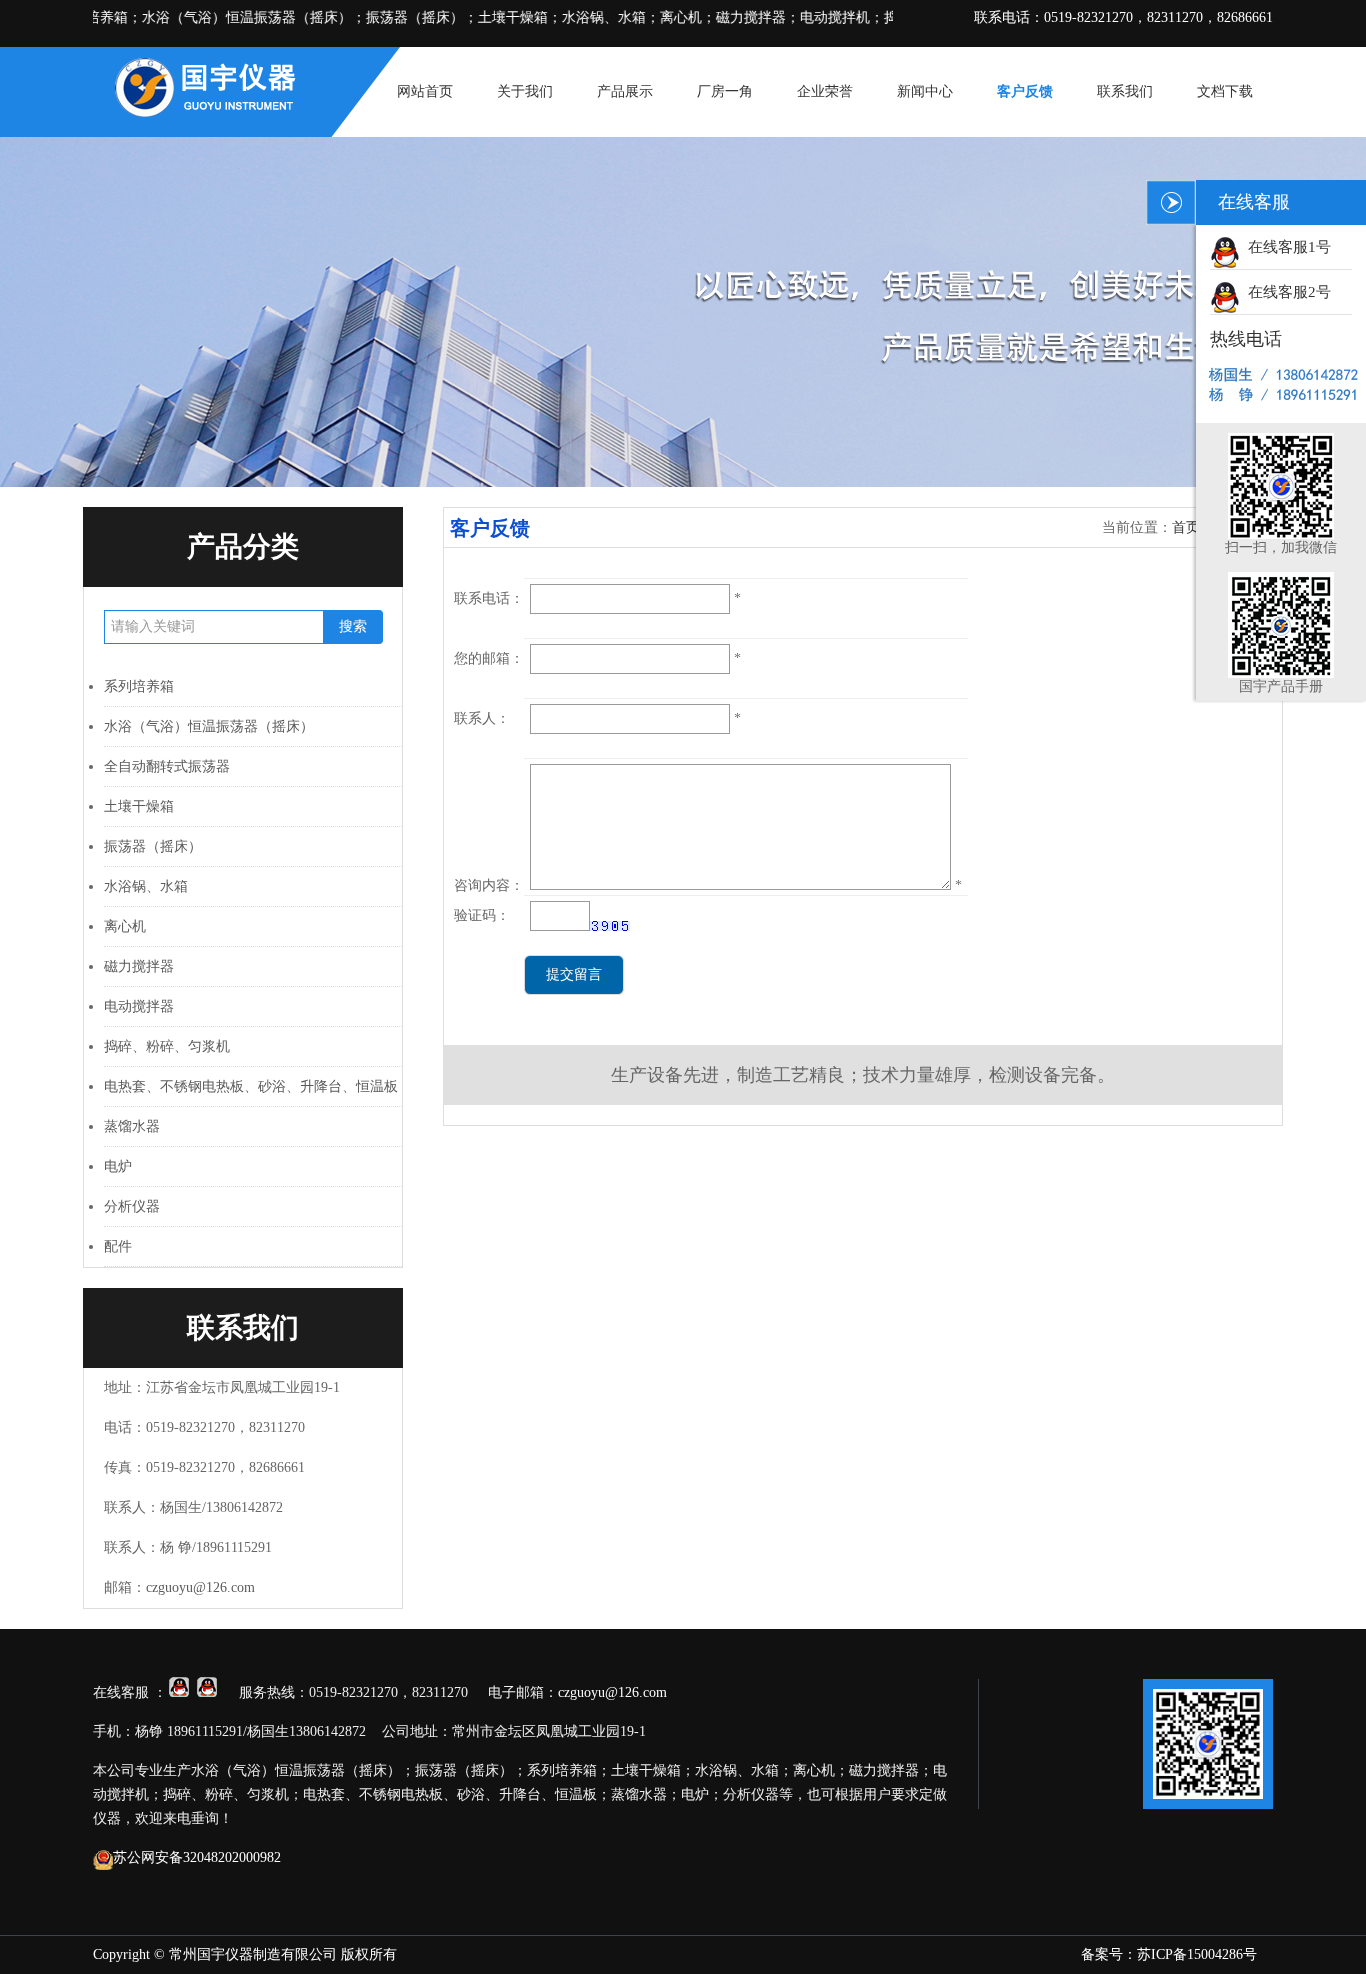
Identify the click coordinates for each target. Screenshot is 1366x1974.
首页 (1186, 527)
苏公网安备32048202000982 (197, 1857)
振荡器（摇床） (153, 846)
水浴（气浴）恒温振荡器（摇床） (209, 726)
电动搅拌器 (139, 1006)
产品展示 (625, 91)
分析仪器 (132, 1206)
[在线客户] (1171, 202)
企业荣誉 (825, 91)
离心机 (125, 926)
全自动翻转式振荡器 (167, 766)
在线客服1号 (1285, 247)
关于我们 (525, 91)
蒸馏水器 (132, 1126)
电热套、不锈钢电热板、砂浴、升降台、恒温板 (251, 1086)
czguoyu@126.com (200, 1587)
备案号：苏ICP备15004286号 (1169, 1954)
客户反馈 (1025, 91)
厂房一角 (725, 91)
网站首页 (425, 91)
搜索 (353, 626)
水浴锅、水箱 (146, 886)
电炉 (118, 1166)
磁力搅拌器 (139, 966)
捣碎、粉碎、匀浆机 (167, 1046)
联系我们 (1125, 91)
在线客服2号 (1285, 292)
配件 (118, 1246)
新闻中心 (925, 91)
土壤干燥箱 (139, 806)
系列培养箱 (139, 686)
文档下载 (1225, 91)
